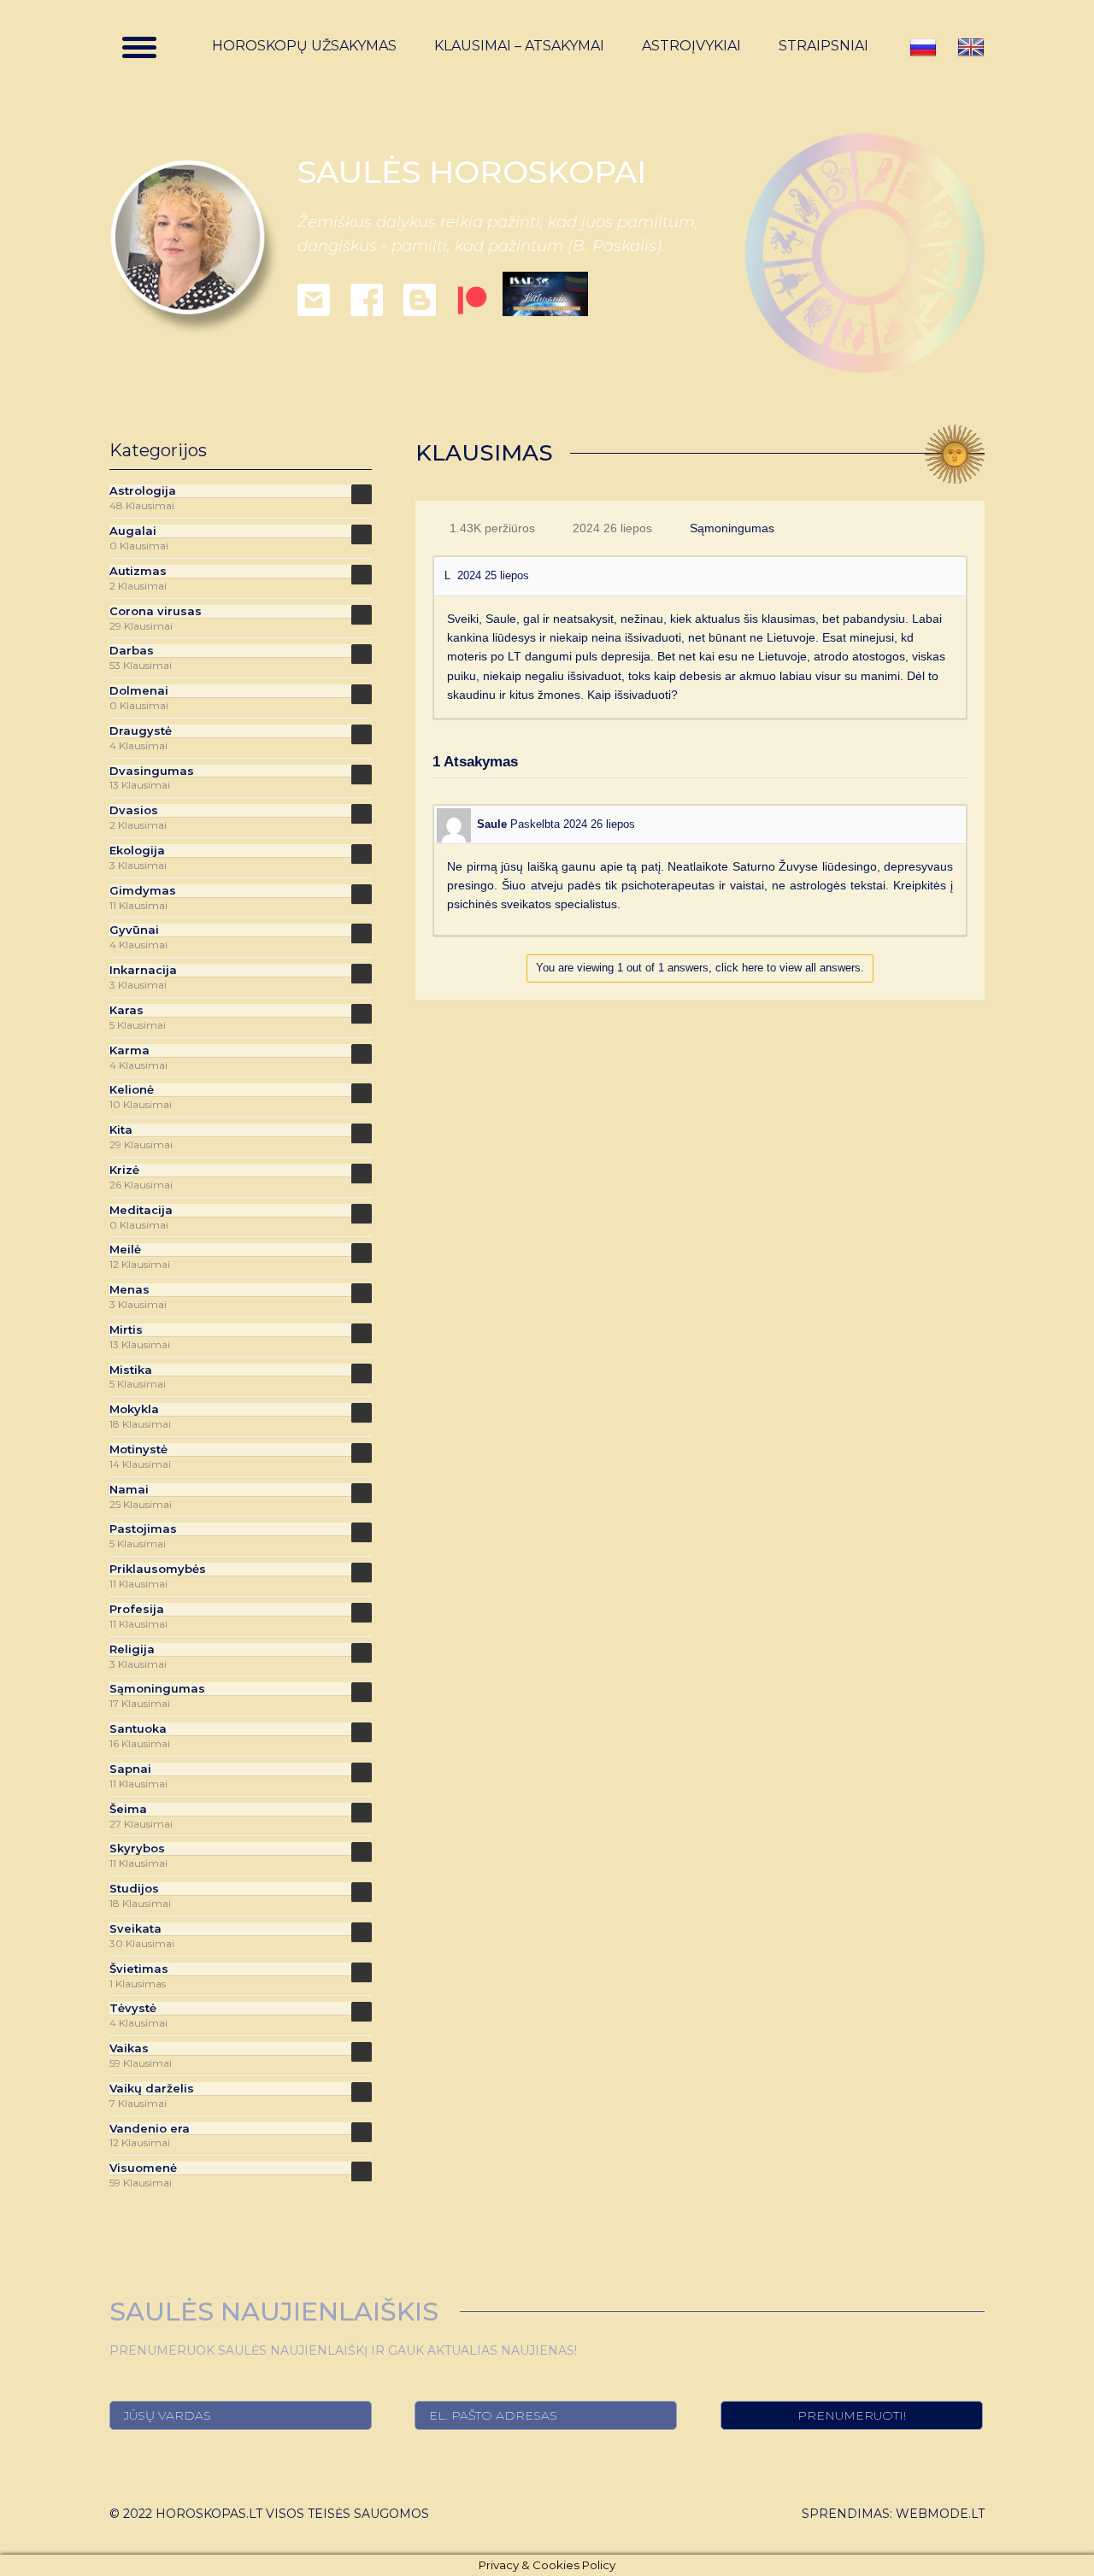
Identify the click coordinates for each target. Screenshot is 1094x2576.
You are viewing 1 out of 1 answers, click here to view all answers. (700, 968)
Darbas (132, 651)
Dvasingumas (152, 771)
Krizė (124, 1170)
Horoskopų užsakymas (304, 46)
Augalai (133, 531)
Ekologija (137, 851)
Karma (129, 1050)
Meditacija (141, 1210)
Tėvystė (133, 2008)
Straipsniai (823, 46)
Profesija (137, 1609)
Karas (126, 1010)
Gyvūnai (134, 930)
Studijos (134, 1889)
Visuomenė (143, 2168)
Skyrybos (137, 1848)
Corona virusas (156, 611)
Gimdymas (143, 891)
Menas (129, 1290)
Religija (132, 1649)
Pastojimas (143, 1529)
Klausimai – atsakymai (519, 46)
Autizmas (138, 571)
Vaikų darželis (152, 2089)
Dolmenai (139, 691)
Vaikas (129, 2048)
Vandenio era (150, 2129)
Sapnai (130, 1769)
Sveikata (135, 1929)
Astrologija (143, 491)
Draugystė (141, 731)
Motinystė (138, 1449)
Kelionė (132, 1090)
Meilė (125, 1250)
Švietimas (139, 1969)
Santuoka (138, 1729)
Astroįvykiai (691, 46)
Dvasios (134, 810)
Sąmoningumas (732, 528)
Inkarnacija (143, 970)
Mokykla (134, 1409)
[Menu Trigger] (139, 47)
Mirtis (126, 1330)
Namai (129, 1490)
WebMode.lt (940, 2514)
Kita (121, 1130)
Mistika (131, 1370)
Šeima (128, 1809)
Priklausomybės (158, 1569)
